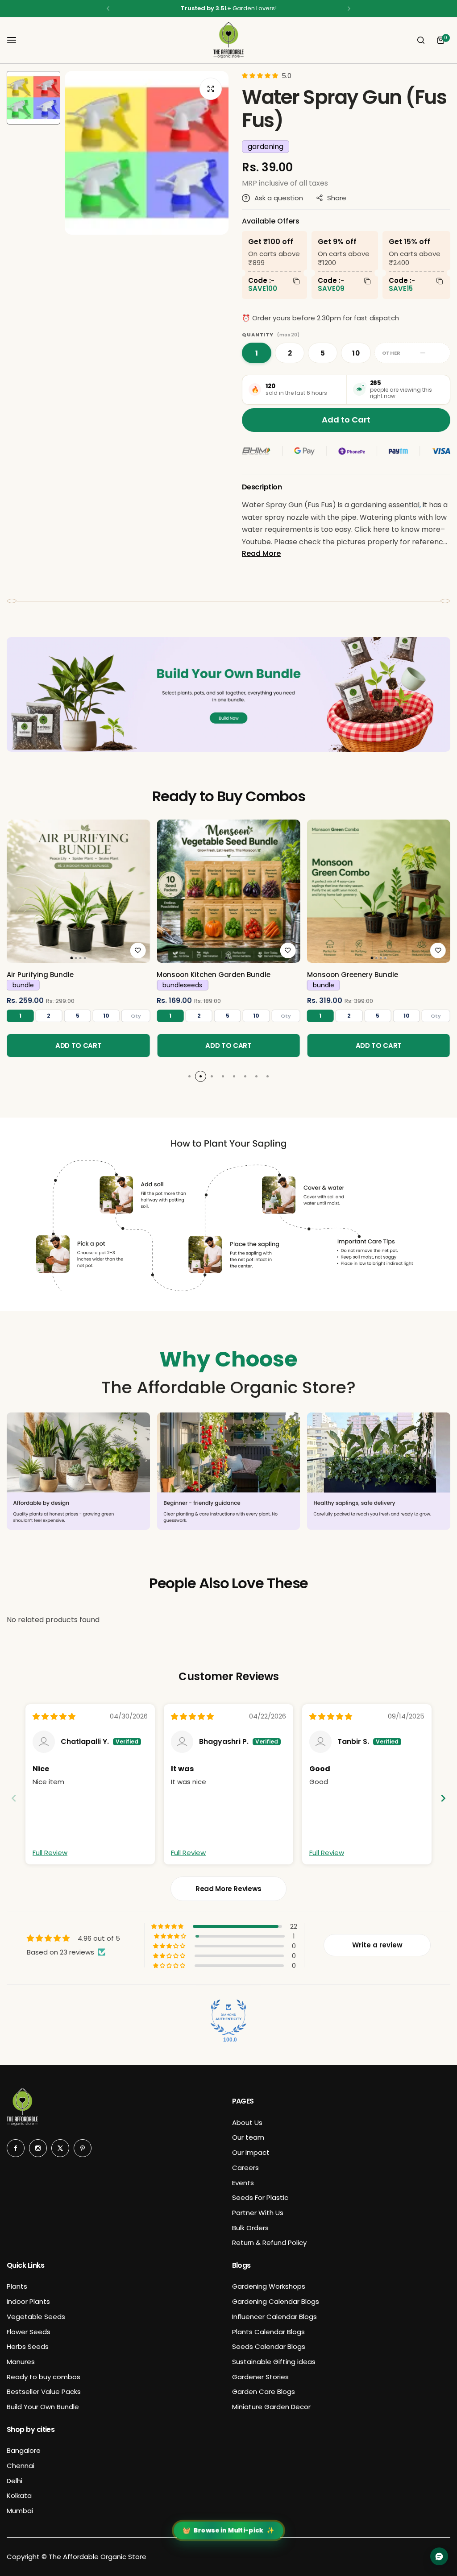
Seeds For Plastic (260, 2197)
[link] (78, 891)
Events (243, 2183)
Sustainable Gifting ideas (274, 2362)
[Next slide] (443, 1798)
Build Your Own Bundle (43, 2407)
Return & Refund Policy (269, 2243)
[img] (54, 1717)
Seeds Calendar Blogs (269, 2346)
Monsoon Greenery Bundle (353, 975)
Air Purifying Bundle (40, 975)
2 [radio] (290, 353)
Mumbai (20, 2511)
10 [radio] (356, 353)
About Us (247, 2123)
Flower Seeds (29, 2332)
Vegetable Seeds (36, 2317)
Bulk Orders (250, 2228)
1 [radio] (257, 353)
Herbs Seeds (28, 2346)
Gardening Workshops (269, 2286)
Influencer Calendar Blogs (274, 2317)
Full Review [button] (50, 1853)
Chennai (21, 2466)
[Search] (421, 40)
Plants (17, 2286)
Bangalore (24, 2450)
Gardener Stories (260, 2377)
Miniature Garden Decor (271, 2407)
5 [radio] (323, 353)
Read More (261, 553)
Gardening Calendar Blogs (276, 2301)
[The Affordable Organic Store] (228, 40)
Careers (245, 2168)
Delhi (15, 2481)
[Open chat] (439, 2556)
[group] (147, 153)
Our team (248, 2137)
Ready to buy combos (44, 2377)
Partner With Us (258, 2213)
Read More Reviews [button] (228, 1889)
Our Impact (251, 2152)
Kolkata (19, 2495)
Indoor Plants (28, 2301)
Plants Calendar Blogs (268, 2332)
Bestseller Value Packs (44, 2392)
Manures (21, 2362)
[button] (108, 8)
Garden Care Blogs (264, 2392)
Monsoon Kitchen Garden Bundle (214, 975)
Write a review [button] (377, 1945)
